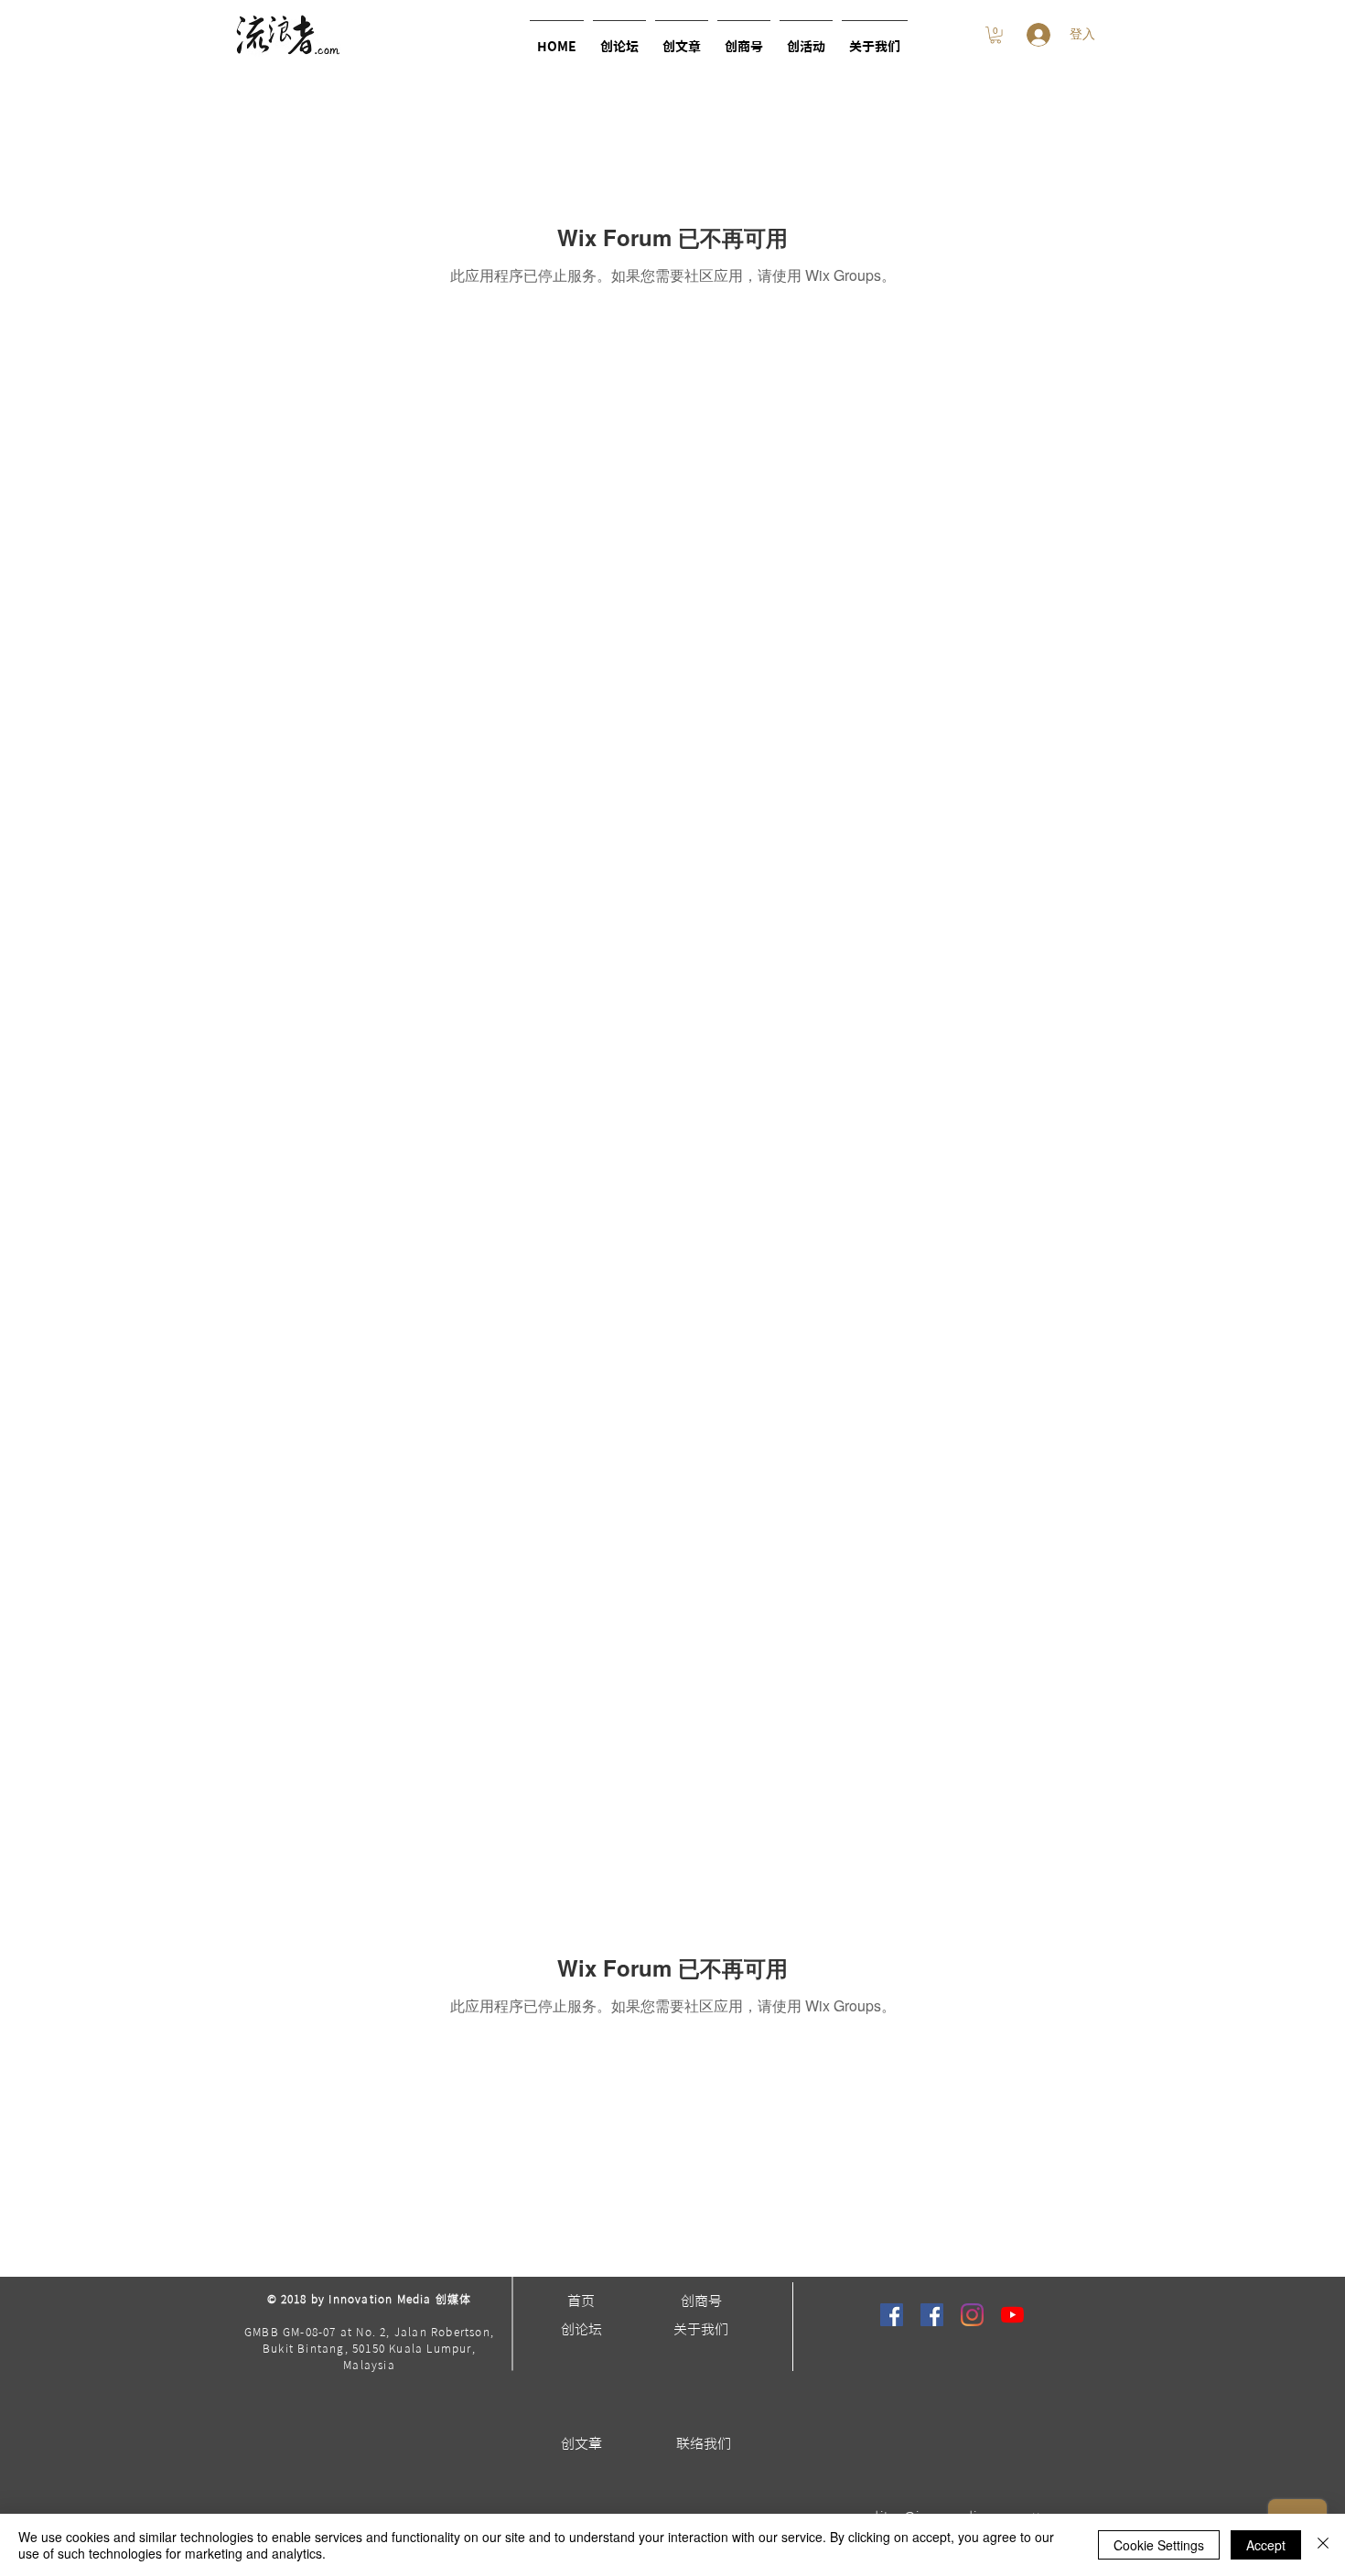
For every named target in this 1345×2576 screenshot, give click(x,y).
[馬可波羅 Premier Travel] (932, 2315)
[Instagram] (972, 2315)
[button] (806, 39)
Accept (1266, 2545)
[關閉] (1323, 2545)
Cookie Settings (1159, 2545)
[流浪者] (892, 2315)
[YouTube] (1012, 2315)
